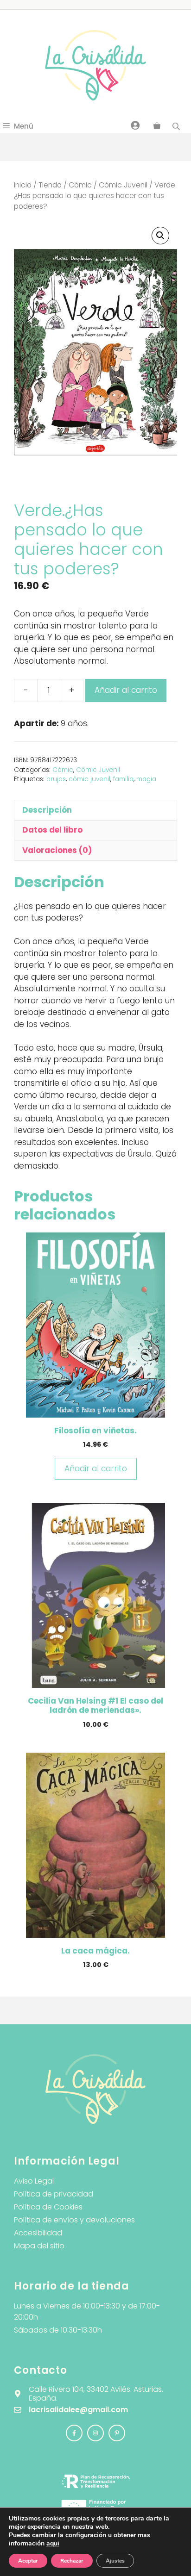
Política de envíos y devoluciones (74, 2220)
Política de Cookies (48, 2207)
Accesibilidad (38, 2233)
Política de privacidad (54, 2194)
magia (146, 779)
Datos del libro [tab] (52, 830)
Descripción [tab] (47, 810)
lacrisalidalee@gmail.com (78, 2410)
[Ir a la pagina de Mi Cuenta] (135, 125)
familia (123, 779)
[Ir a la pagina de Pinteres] (117, 2433)
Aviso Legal (34, 2181)
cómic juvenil (89, 779)
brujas (56, 779)
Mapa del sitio (39, 2246)
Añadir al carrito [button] (96, 1468)
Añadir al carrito (126, 690)
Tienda (50, 185)
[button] (160, 236)
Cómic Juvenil (123, 185)
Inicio (23, 185)
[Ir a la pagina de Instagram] (74, 2433)
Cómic (80, 185)
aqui (53, 2543)
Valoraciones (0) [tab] (57, 850)
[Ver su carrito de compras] (157, 126)
